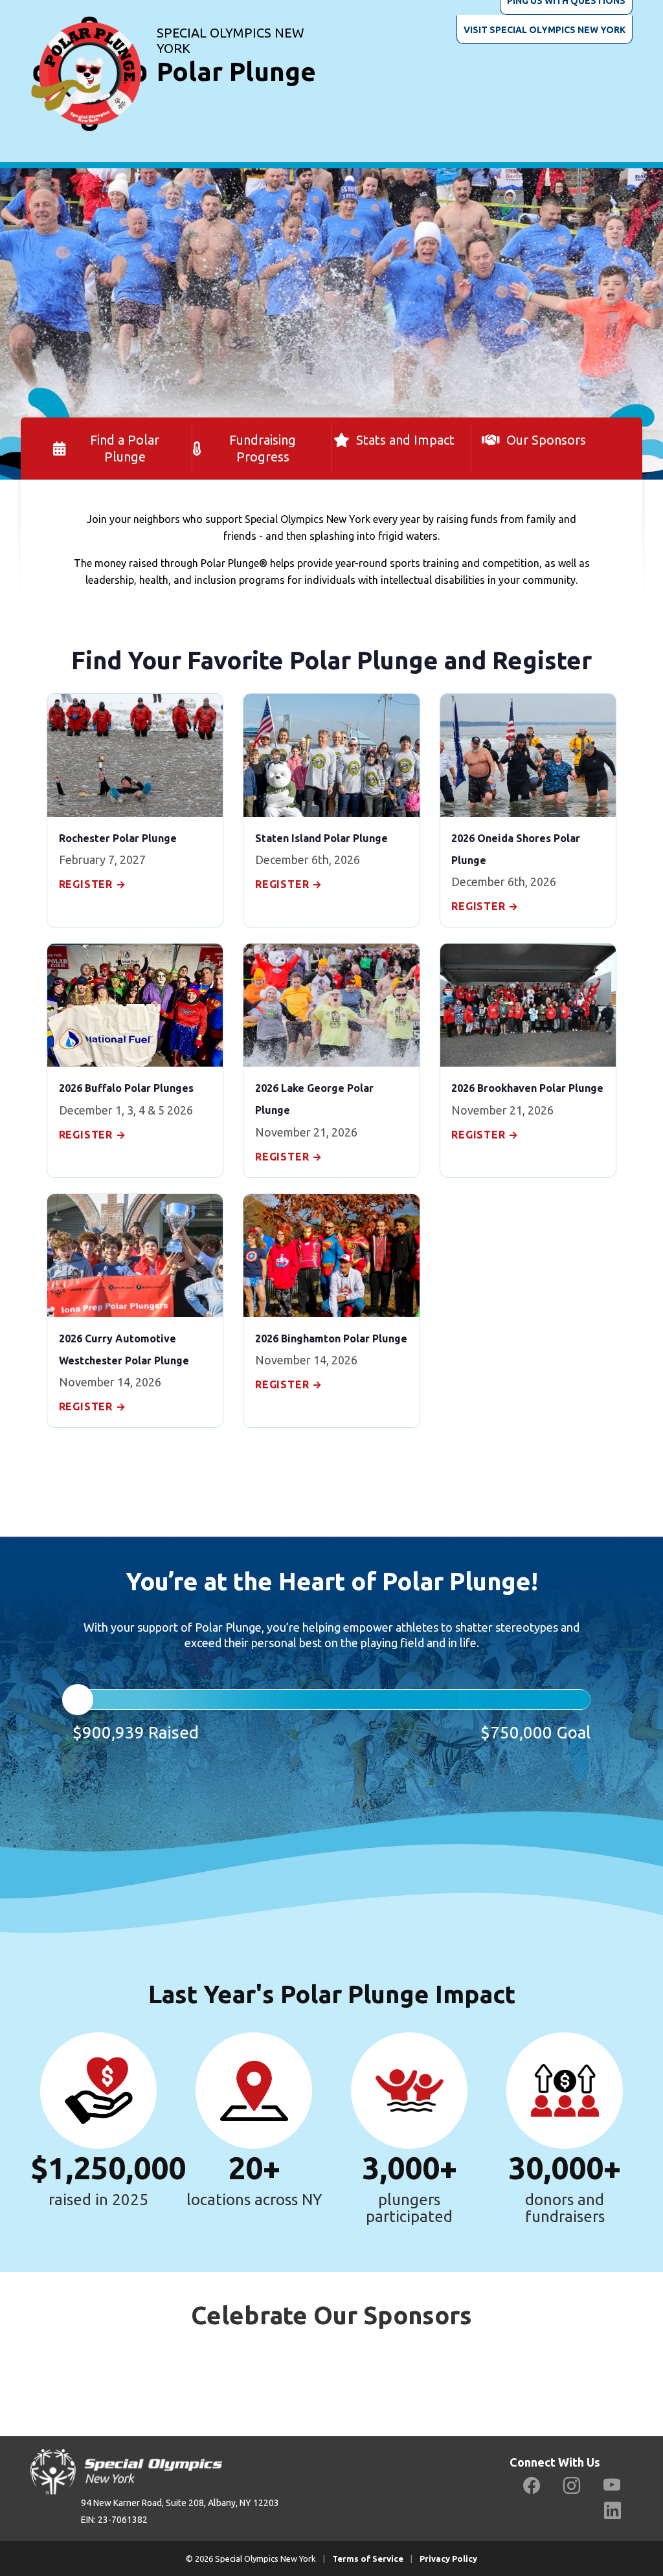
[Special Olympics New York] (89, 58)
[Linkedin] (612, 2511)
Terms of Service (368, 2559)
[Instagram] (572, 2486)
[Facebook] (532, 2486)
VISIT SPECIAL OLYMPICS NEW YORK (545, 30)
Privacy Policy (448, 2559)
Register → (93, 884)
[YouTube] (612, 2486)
